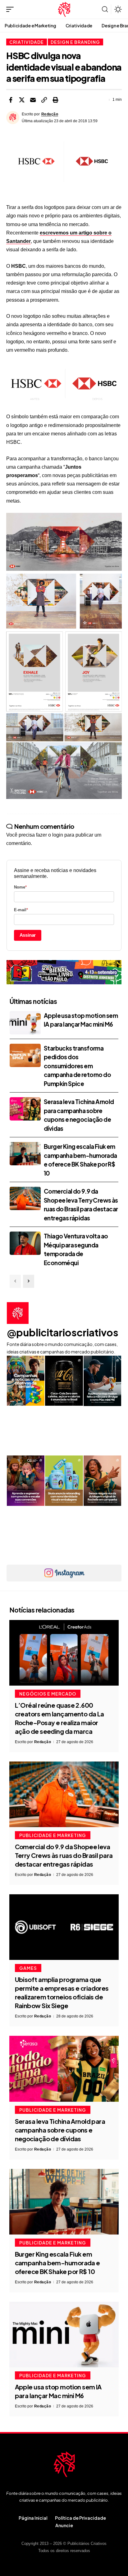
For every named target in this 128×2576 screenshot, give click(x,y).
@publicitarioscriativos (63, 1332)
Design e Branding (75, 42)
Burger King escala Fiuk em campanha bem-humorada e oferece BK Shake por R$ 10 (57, 2263)
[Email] (33, 100)
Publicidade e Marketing (53, 1835)
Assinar (28, 935)
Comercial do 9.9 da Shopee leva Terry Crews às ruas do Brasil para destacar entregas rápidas (64, 1855)
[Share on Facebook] (11, 100)
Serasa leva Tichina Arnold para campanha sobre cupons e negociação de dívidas (60, 2130)
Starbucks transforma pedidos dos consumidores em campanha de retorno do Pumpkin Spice (77, 1066)
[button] (11, 9)
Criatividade (27, 42)
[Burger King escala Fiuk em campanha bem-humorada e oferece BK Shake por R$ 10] (25, 1154)
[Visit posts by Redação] (13, 118)
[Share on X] (22, 100)
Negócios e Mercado (48, 1694)
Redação (50, 114)
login (58, 835)
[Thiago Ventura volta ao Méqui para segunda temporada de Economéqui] (25, 1243)
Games (28, 1968)
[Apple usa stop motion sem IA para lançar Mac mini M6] (25, 1023)
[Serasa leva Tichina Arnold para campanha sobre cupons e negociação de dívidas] (25, 1109)
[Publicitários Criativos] (64, 9)
